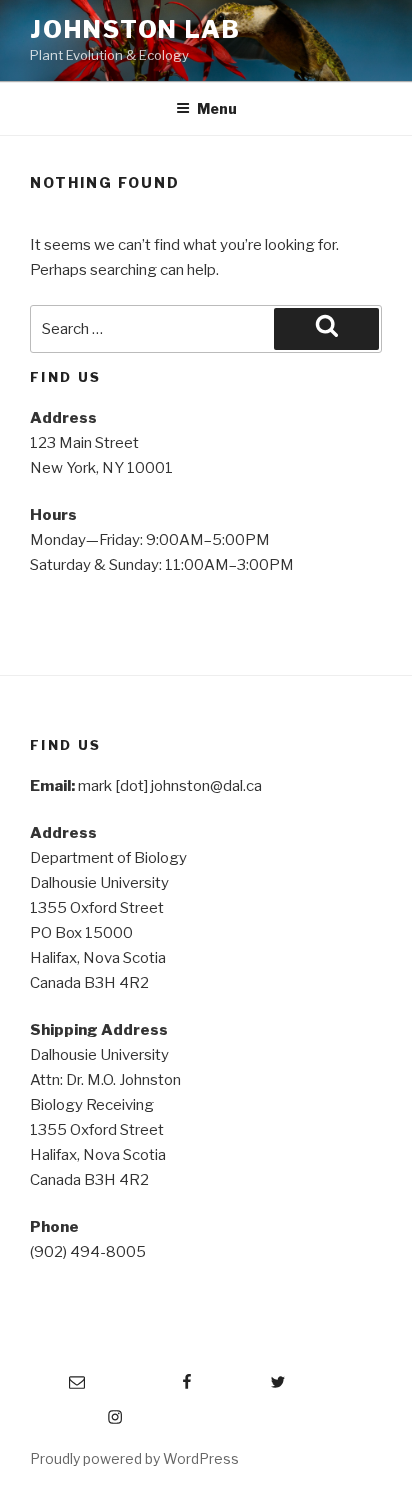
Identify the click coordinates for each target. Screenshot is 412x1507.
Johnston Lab (135, 29)
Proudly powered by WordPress (134, 1458)
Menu (217, 108)
